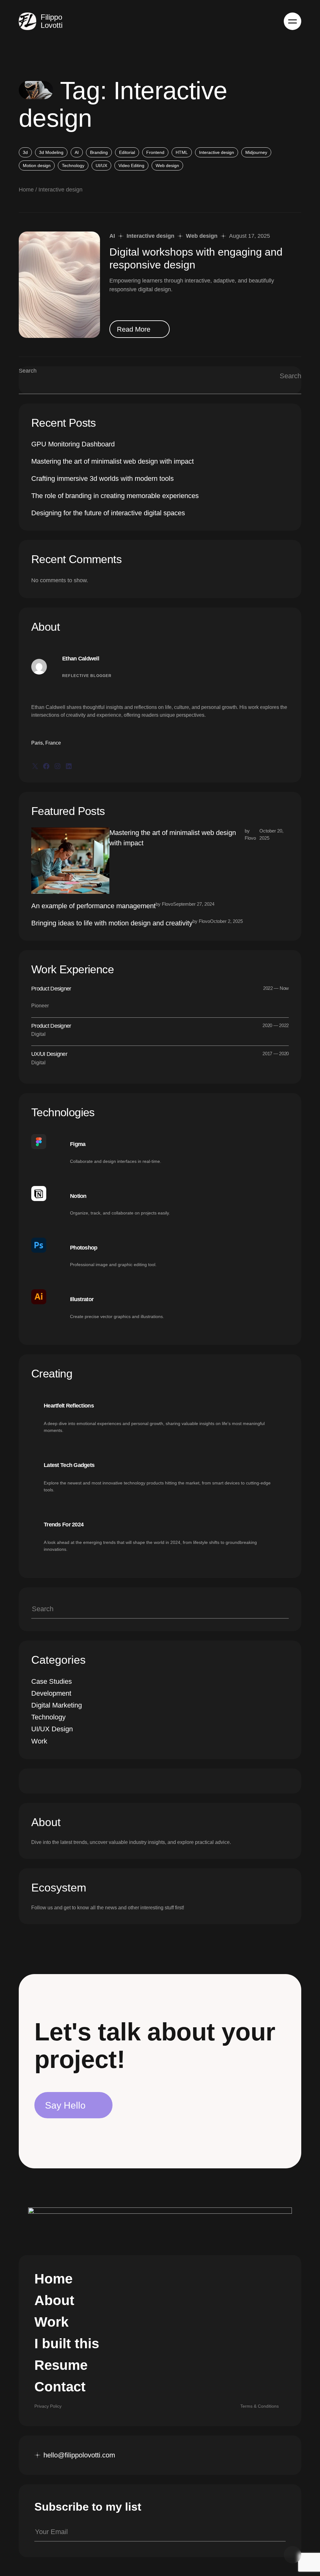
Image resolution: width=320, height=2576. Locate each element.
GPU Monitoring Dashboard (73, 444)
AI (77, 152)
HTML (182, 152)
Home (26, 190)
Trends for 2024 (64, 1525)
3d (25, 152)
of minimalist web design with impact (112, 461)
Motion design (37, 165)
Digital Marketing (57, 1705)
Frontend (155, 152)
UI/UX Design (52, 1729)
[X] (35, 766)
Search (28, 371)
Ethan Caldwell (81, 659)
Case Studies (52, 1681)
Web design (167, 165)
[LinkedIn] (69, 766)
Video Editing (131, 165)
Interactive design (217, 152)
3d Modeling (51, 152)
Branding (99, 152)
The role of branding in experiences (115, 496)
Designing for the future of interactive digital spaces (108, 513)
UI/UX (101, 165)
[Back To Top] (292, 2555)
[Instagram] (57, 766)
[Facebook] (46, 766)
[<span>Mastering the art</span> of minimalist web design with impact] (70, 861)
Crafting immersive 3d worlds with (102, 479)
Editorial (127, 152)
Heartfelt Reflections (69, 1406)
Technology (73, 165)
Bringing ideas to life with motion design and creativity (112, 923)
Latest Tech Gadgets (69, 1465)
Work (39, 1741)
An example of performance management (93, 906)
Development (51, 1693)
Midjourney (256, 152)
